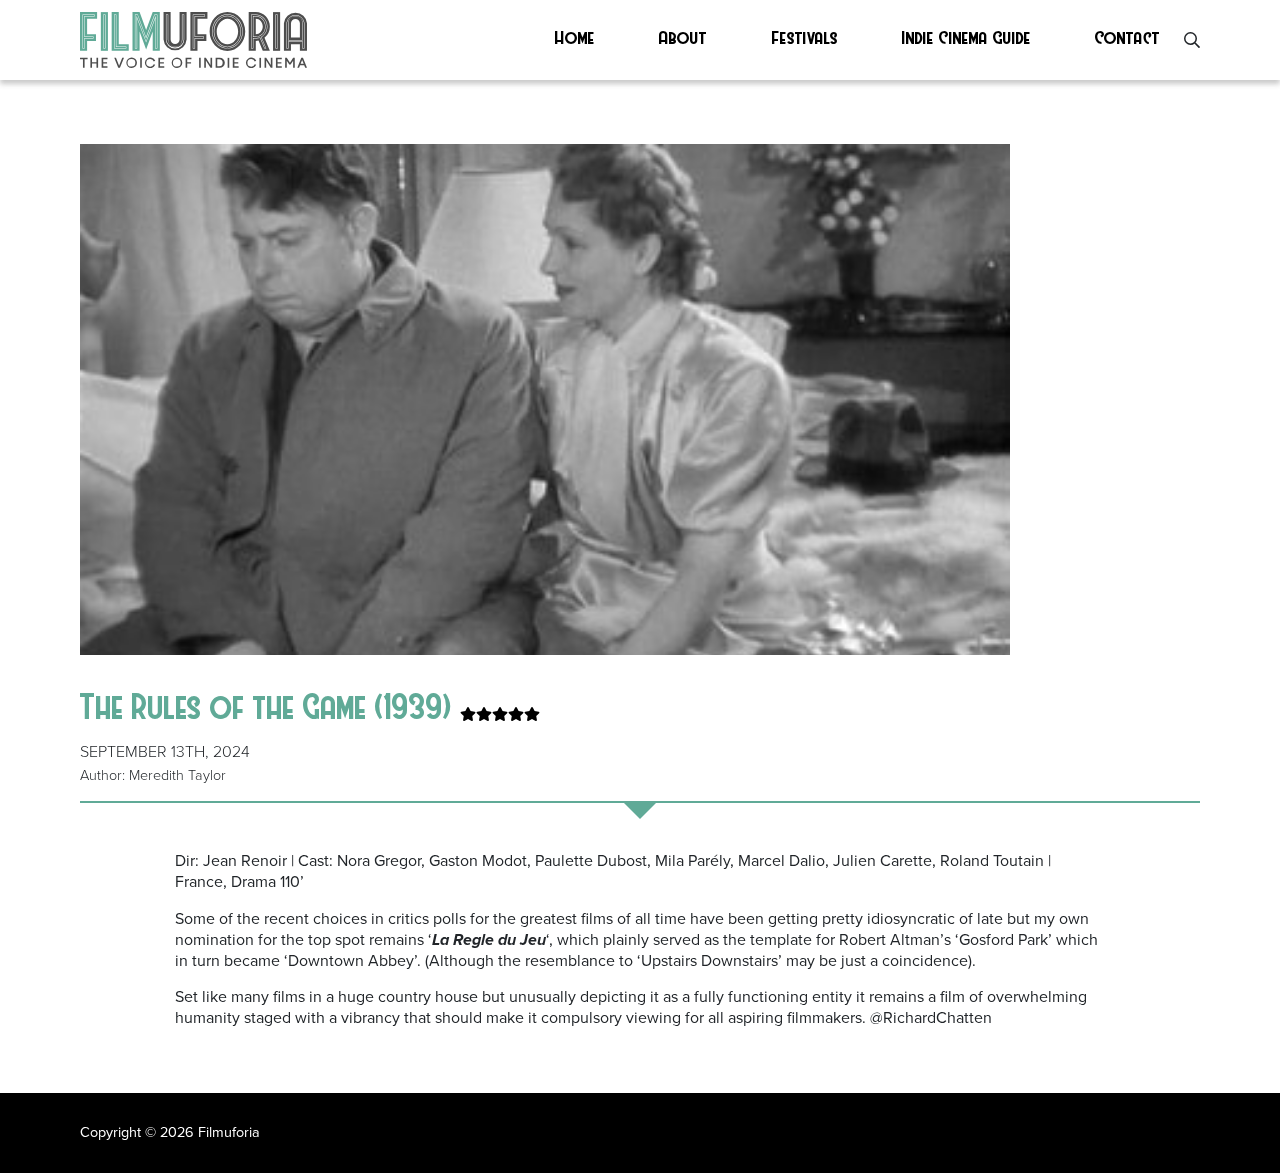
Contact (1127, 36)
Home (575, 36)
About (683, 36)
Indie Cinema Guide (966, 36)
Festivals (805, 36)
